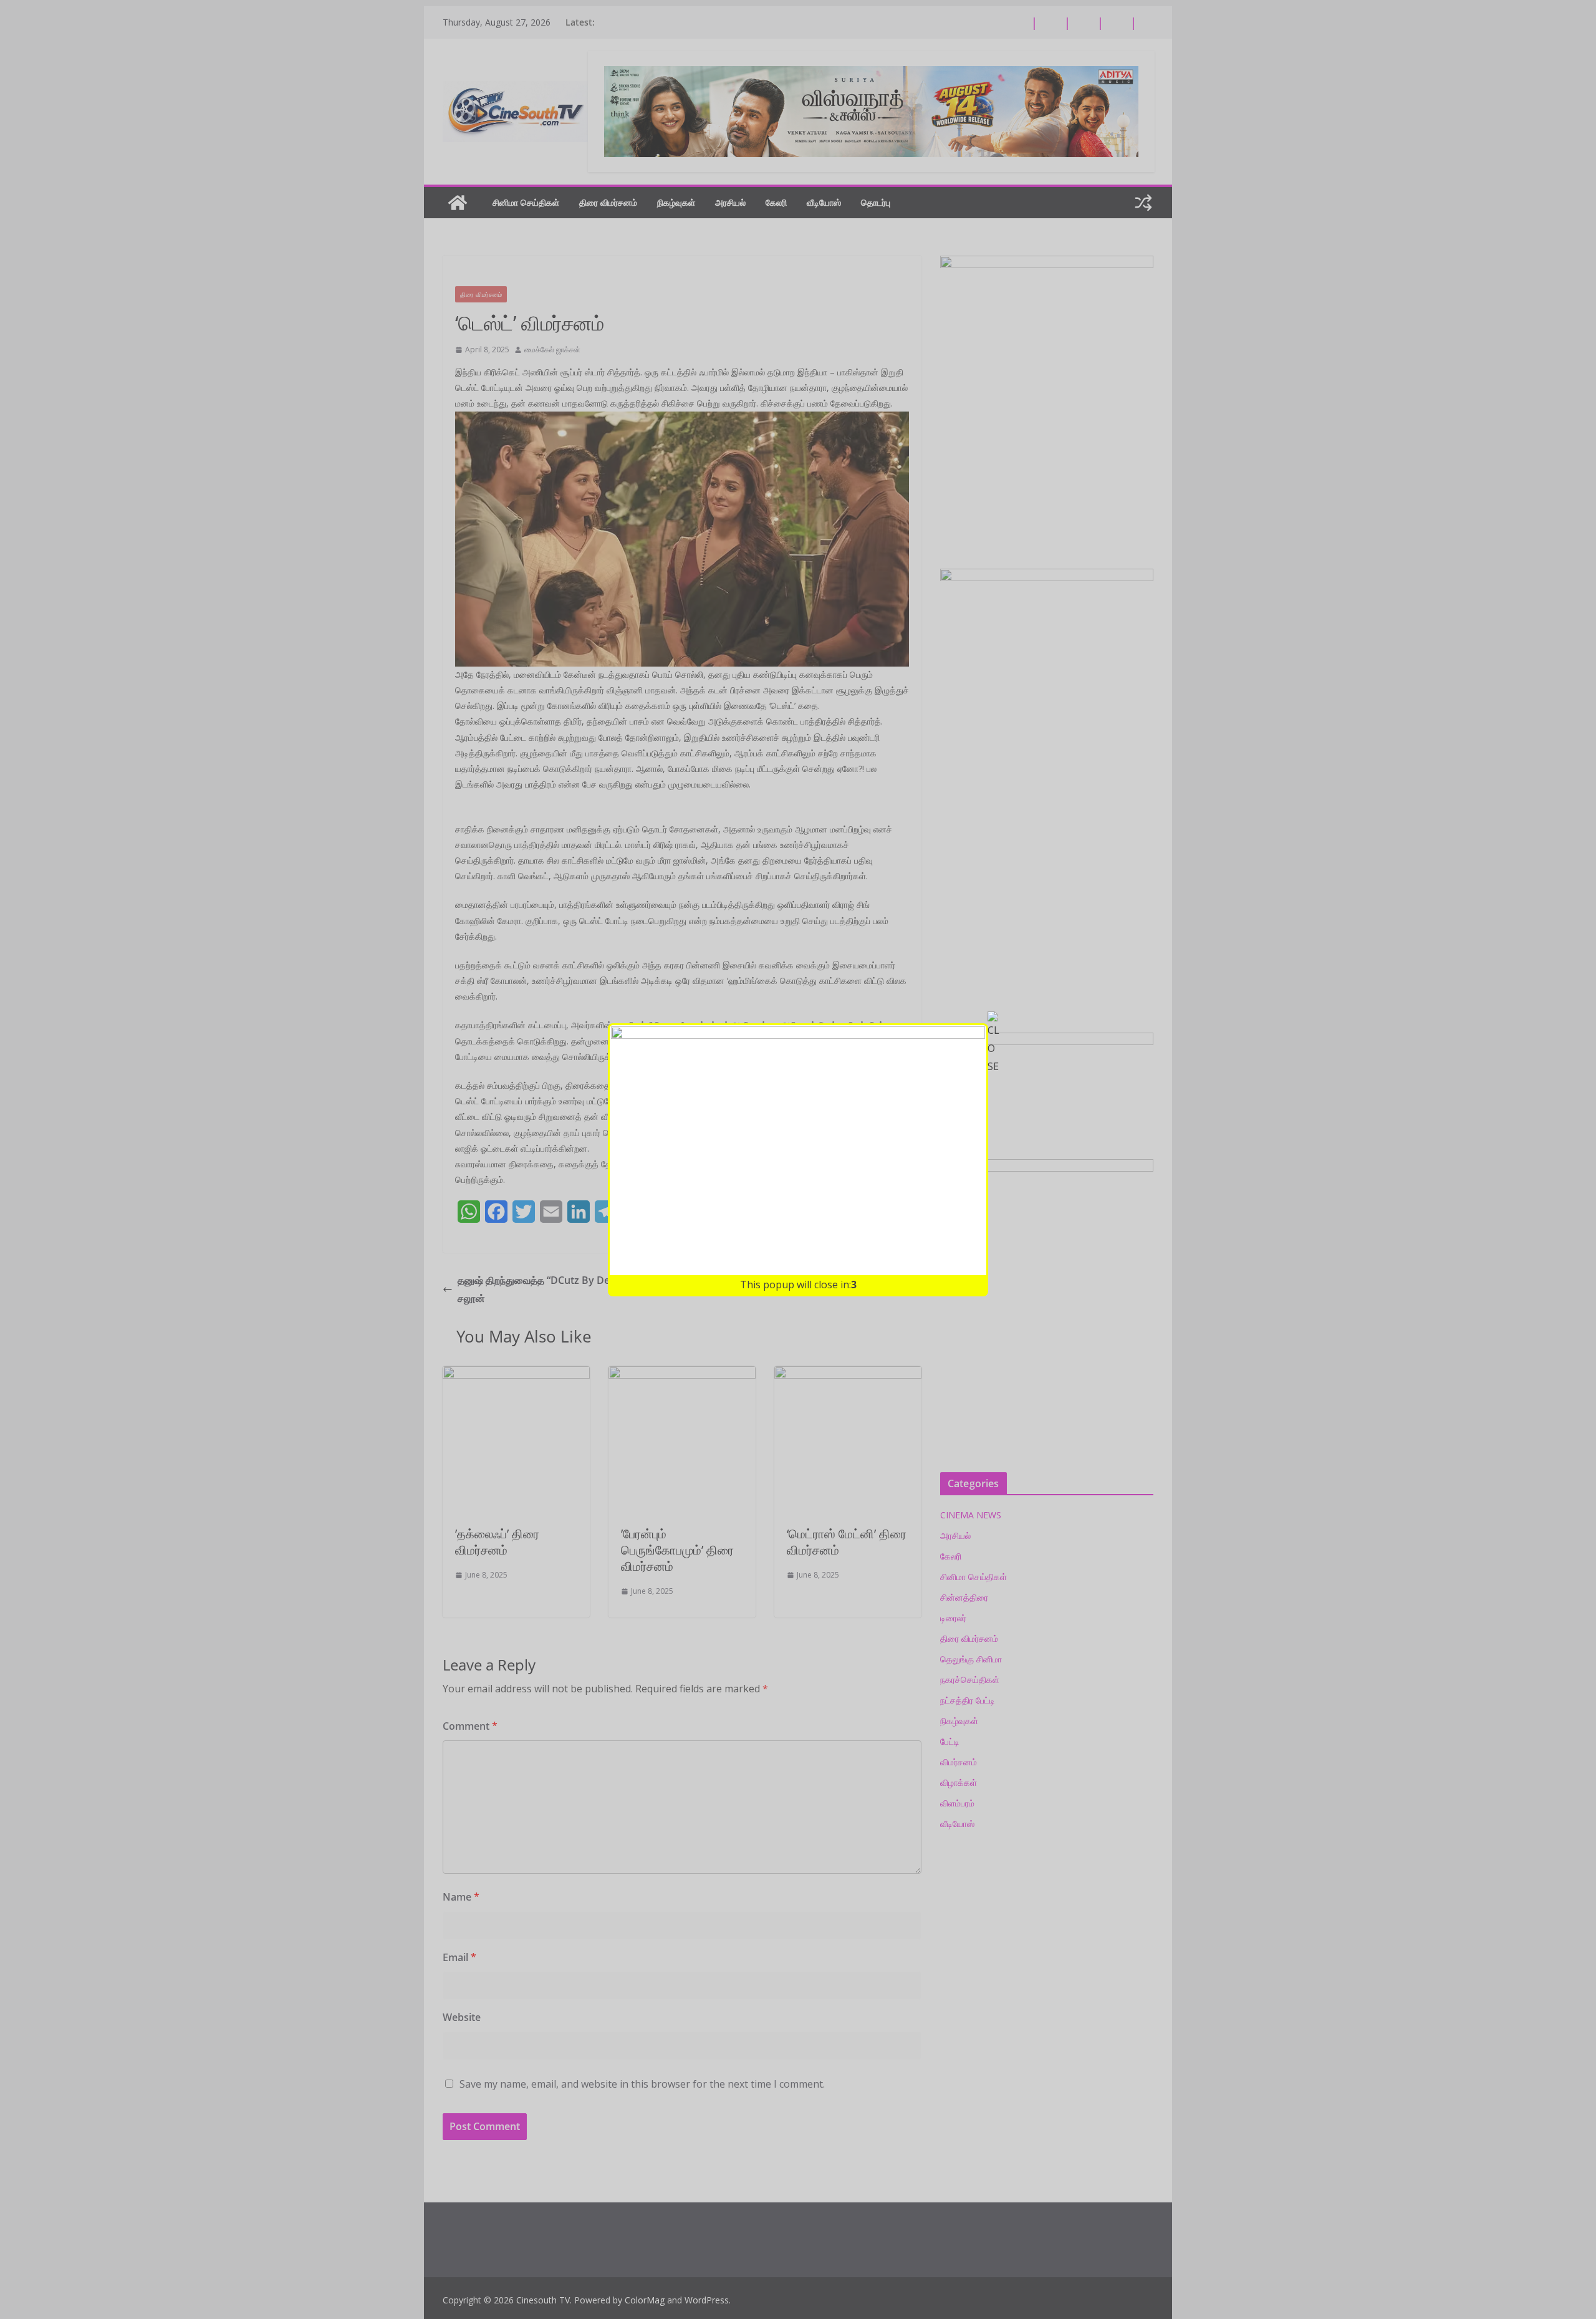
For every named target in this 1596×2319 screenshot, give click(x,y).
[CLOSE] (994, 1043)
